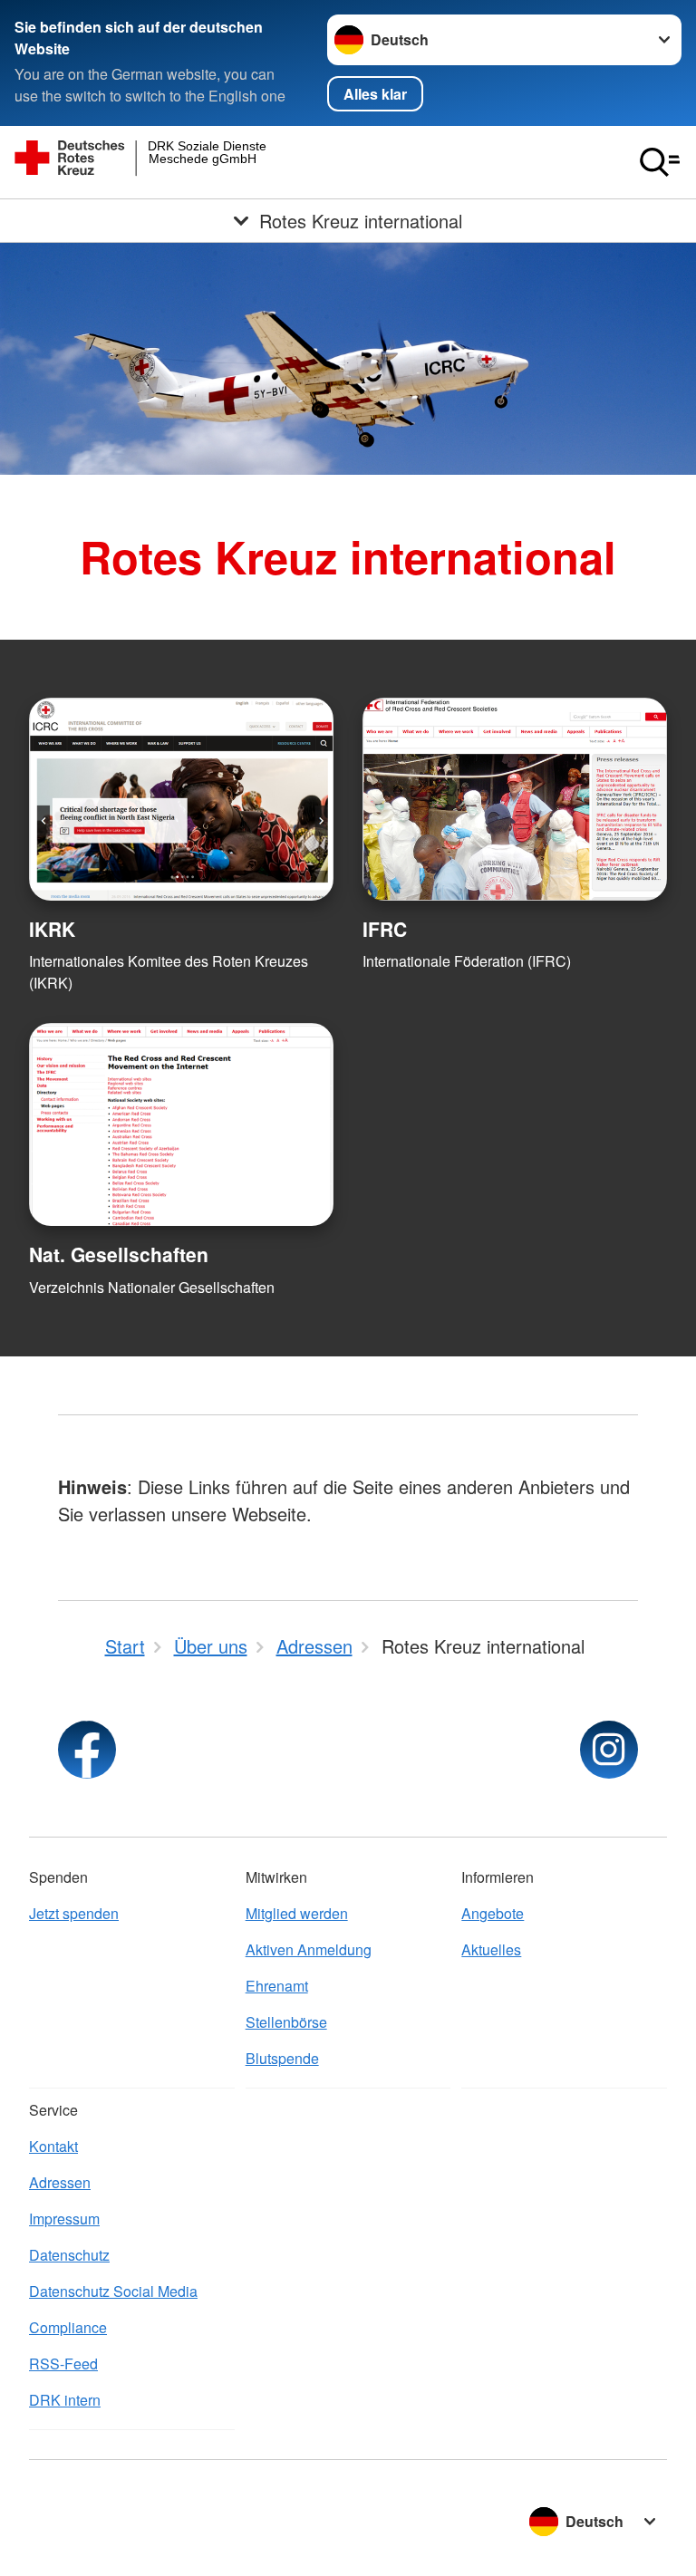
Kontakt (53, 2146)
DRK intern (65, 2400)
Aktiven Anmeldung (309, 1949)
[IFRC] (515, 799)
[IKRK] (181, 799)
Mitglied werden (297, 1913)
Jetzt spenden (74, 1913)
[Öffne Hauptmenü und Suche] (660, 162)
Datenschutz (69, 2255)
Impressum (64, 2219)
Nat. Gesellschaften (119, 1254)
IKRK (52, 929)
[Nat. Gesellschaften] (181, 1124)
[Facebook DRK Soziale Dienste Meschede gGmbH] (87, 1750)
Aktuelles (491, 1949)
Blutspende (282, 2058)
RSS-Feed (63, 2364)
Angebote (493, 1913)
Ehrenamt (277, 1986)
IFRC (385, 929)
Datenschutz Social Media (113, 2291)
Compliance (68, 2327)
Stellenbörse (286, 2022)
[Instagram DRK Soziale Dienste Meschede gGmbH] (609, 1750)
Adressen (60, 2182)
